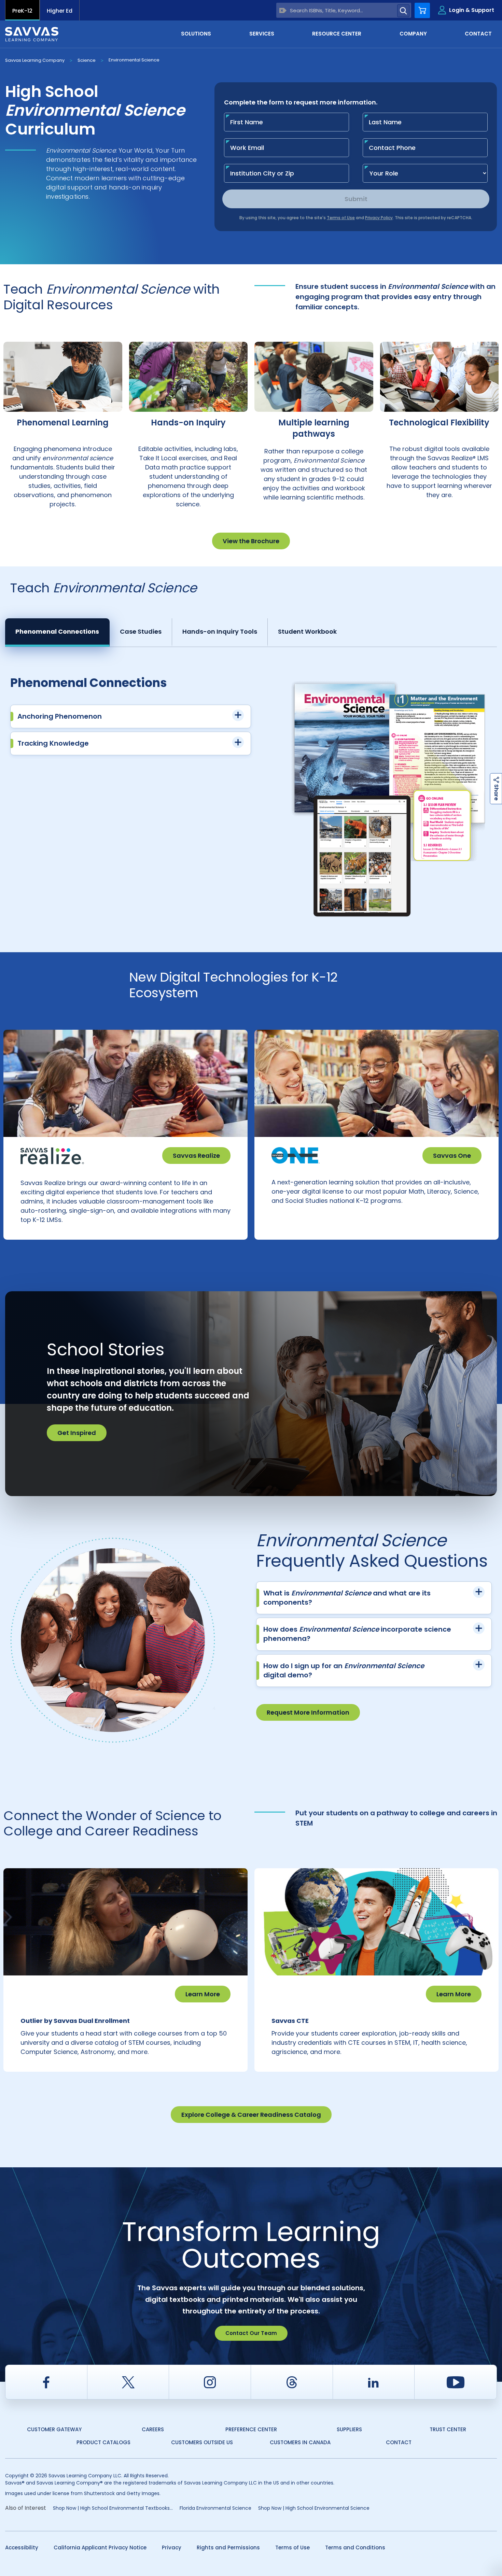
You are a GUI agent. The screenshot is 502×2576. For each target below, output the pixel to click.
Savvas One (452, 1156)
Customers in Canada (300, 2442)
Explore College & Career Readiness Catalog (251, 2115)
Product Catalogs (103, 2442)
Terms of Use (292, 2547)
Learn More (203, 1994)
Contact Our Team (251, 2333)
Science (87, 60)
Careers (153, 2429)
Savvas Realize (196, 1156)
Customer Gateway (54, 2429)
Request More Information (308, 1712)
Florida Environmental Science (215, 2508)
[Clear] (283, 10)
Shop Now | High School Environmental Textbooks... (113, 2508)
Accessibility (22, 2547)
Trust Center (448, 2429)
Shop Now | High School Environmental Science (314, 2508)
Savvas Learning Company (35, 60)
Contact (399, 2442)
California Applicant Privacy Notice (100, 2547)
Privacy (172, 2547)
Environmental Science (134, 60)
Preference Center (251, 2429)
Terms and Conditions (355, 2547)
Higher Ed (60, 11)
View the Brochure (251, 541)
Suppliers (349, 2429)
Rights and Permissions (228, 2547)
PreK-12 (22, 11)
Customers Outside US (202, 2442)
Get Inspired (77, 1433)
